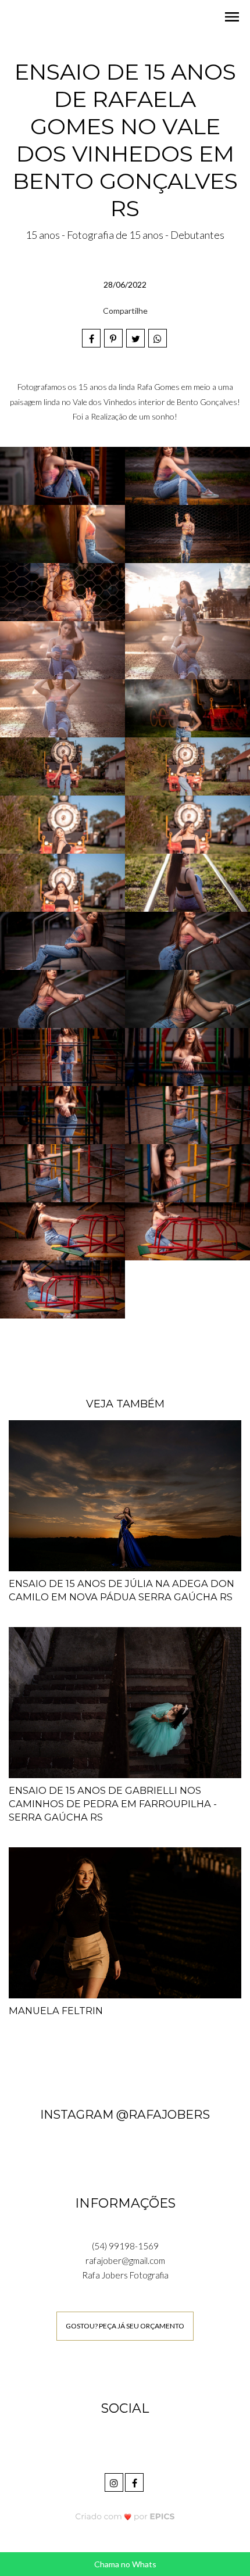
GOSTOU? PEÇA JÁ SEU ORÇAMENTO (125, 2326)
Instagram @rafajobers (125, 2114)
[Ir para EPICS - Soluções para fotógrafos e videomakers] (125, 2516)
